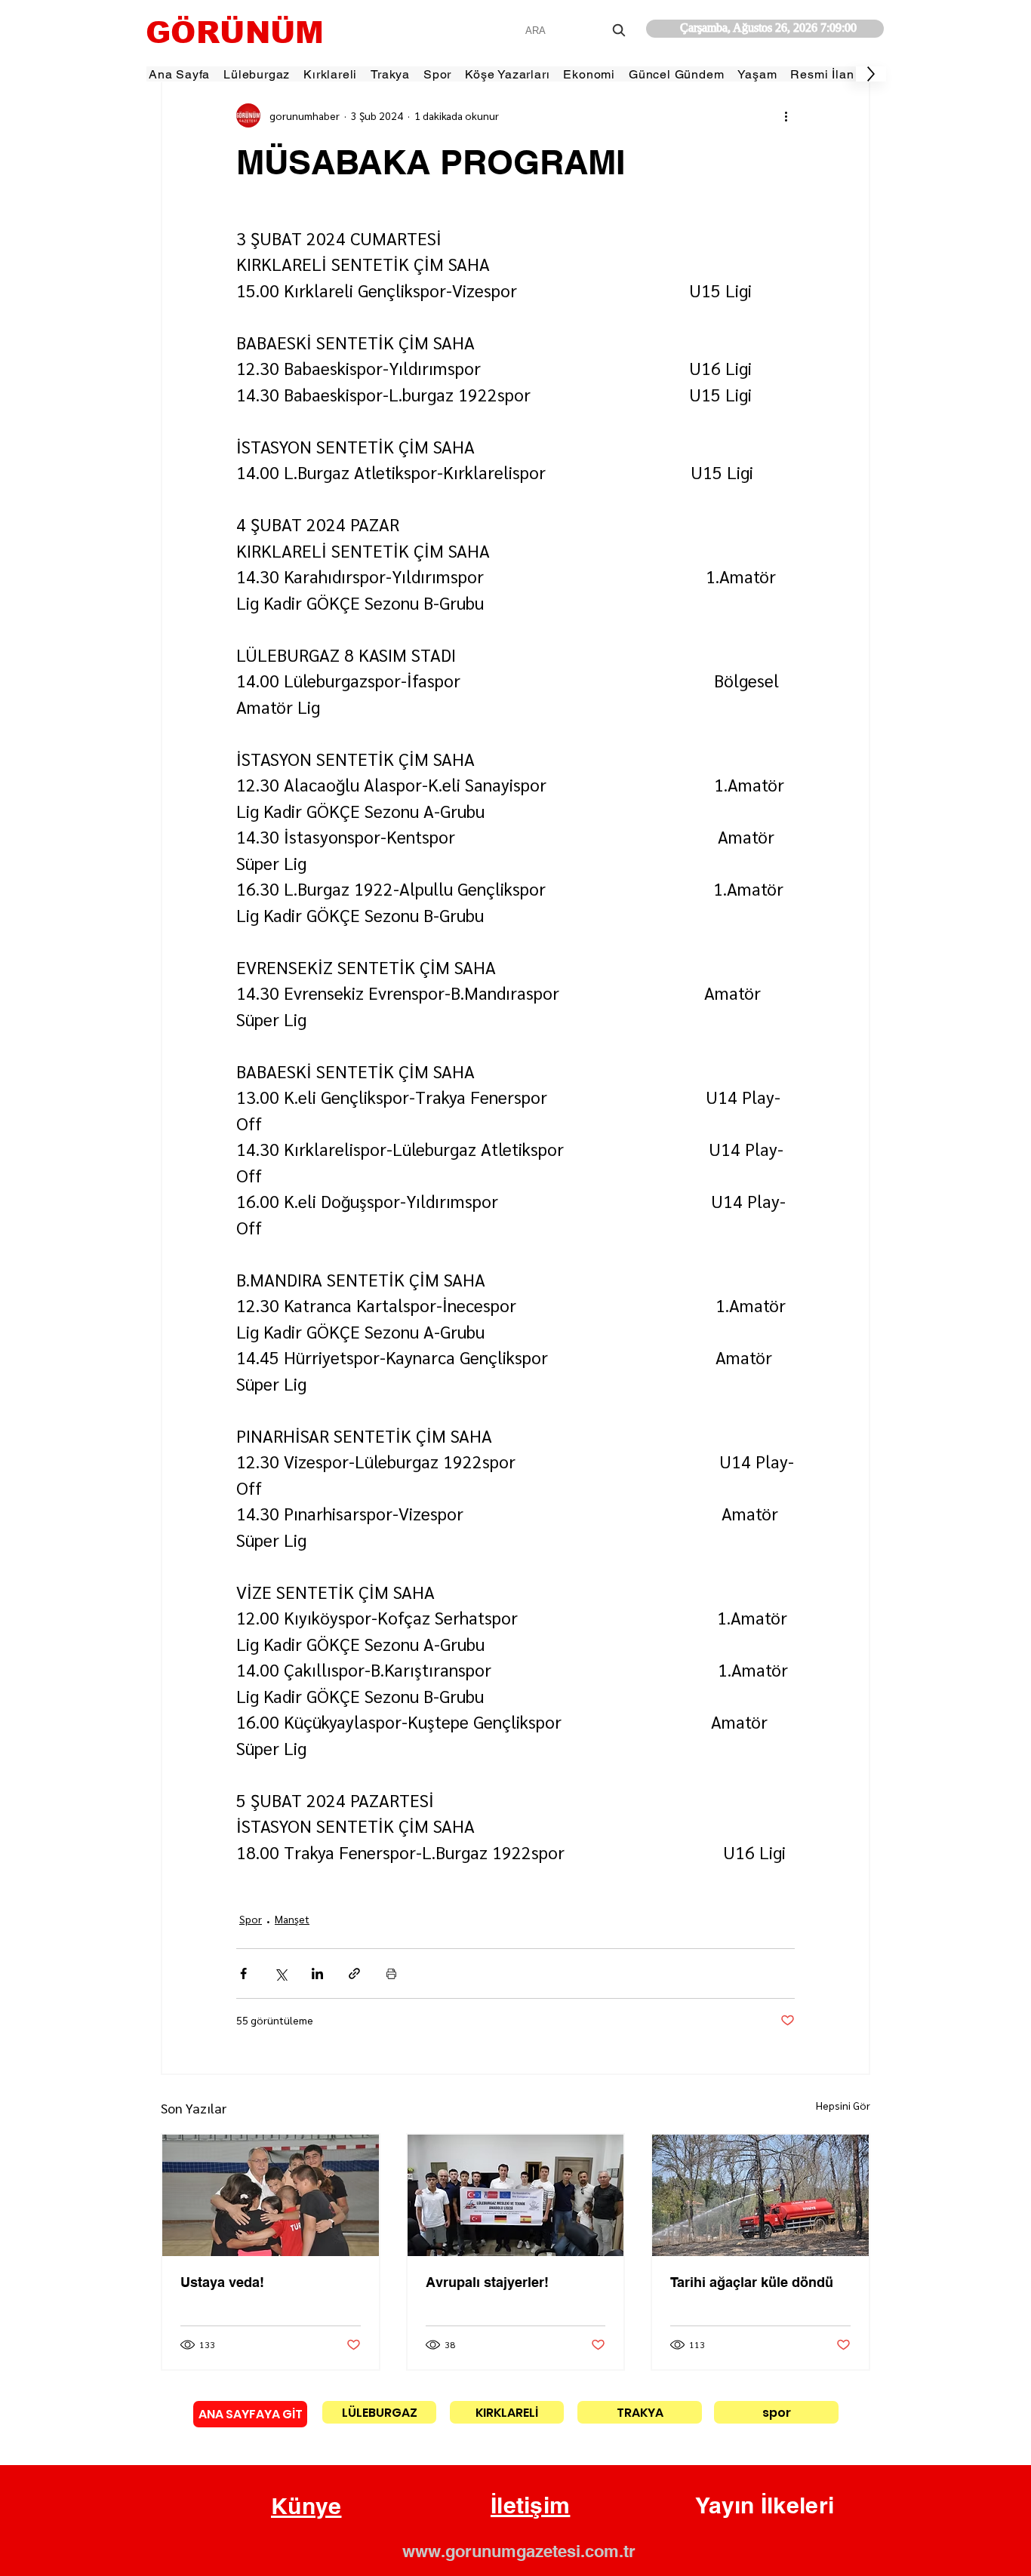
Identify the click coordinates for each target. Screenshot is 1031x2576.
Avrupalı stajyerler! (487, 2282)
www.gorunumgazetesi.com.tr (519, 2551)
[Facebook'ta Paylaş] (243, 1973)
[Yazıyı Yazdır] (391, 1973)
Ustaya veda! (222, 2282)
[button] (306, 2507)
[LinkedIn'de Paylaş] (317, 1973)
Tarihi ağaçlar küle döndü (752, 2282)
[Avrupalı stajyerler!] (516, 2195)
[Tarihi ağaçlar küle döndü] (760, 2195)
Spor (251, 1919)
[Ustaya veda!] (271, 2195)
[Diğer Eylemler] (786, 115)
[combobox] (577, 31)
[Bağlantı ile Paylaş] (354, 1973)
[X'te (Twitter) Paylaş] (280, 1973)
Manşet (292, 1919)
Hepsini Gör (843, 2105)
